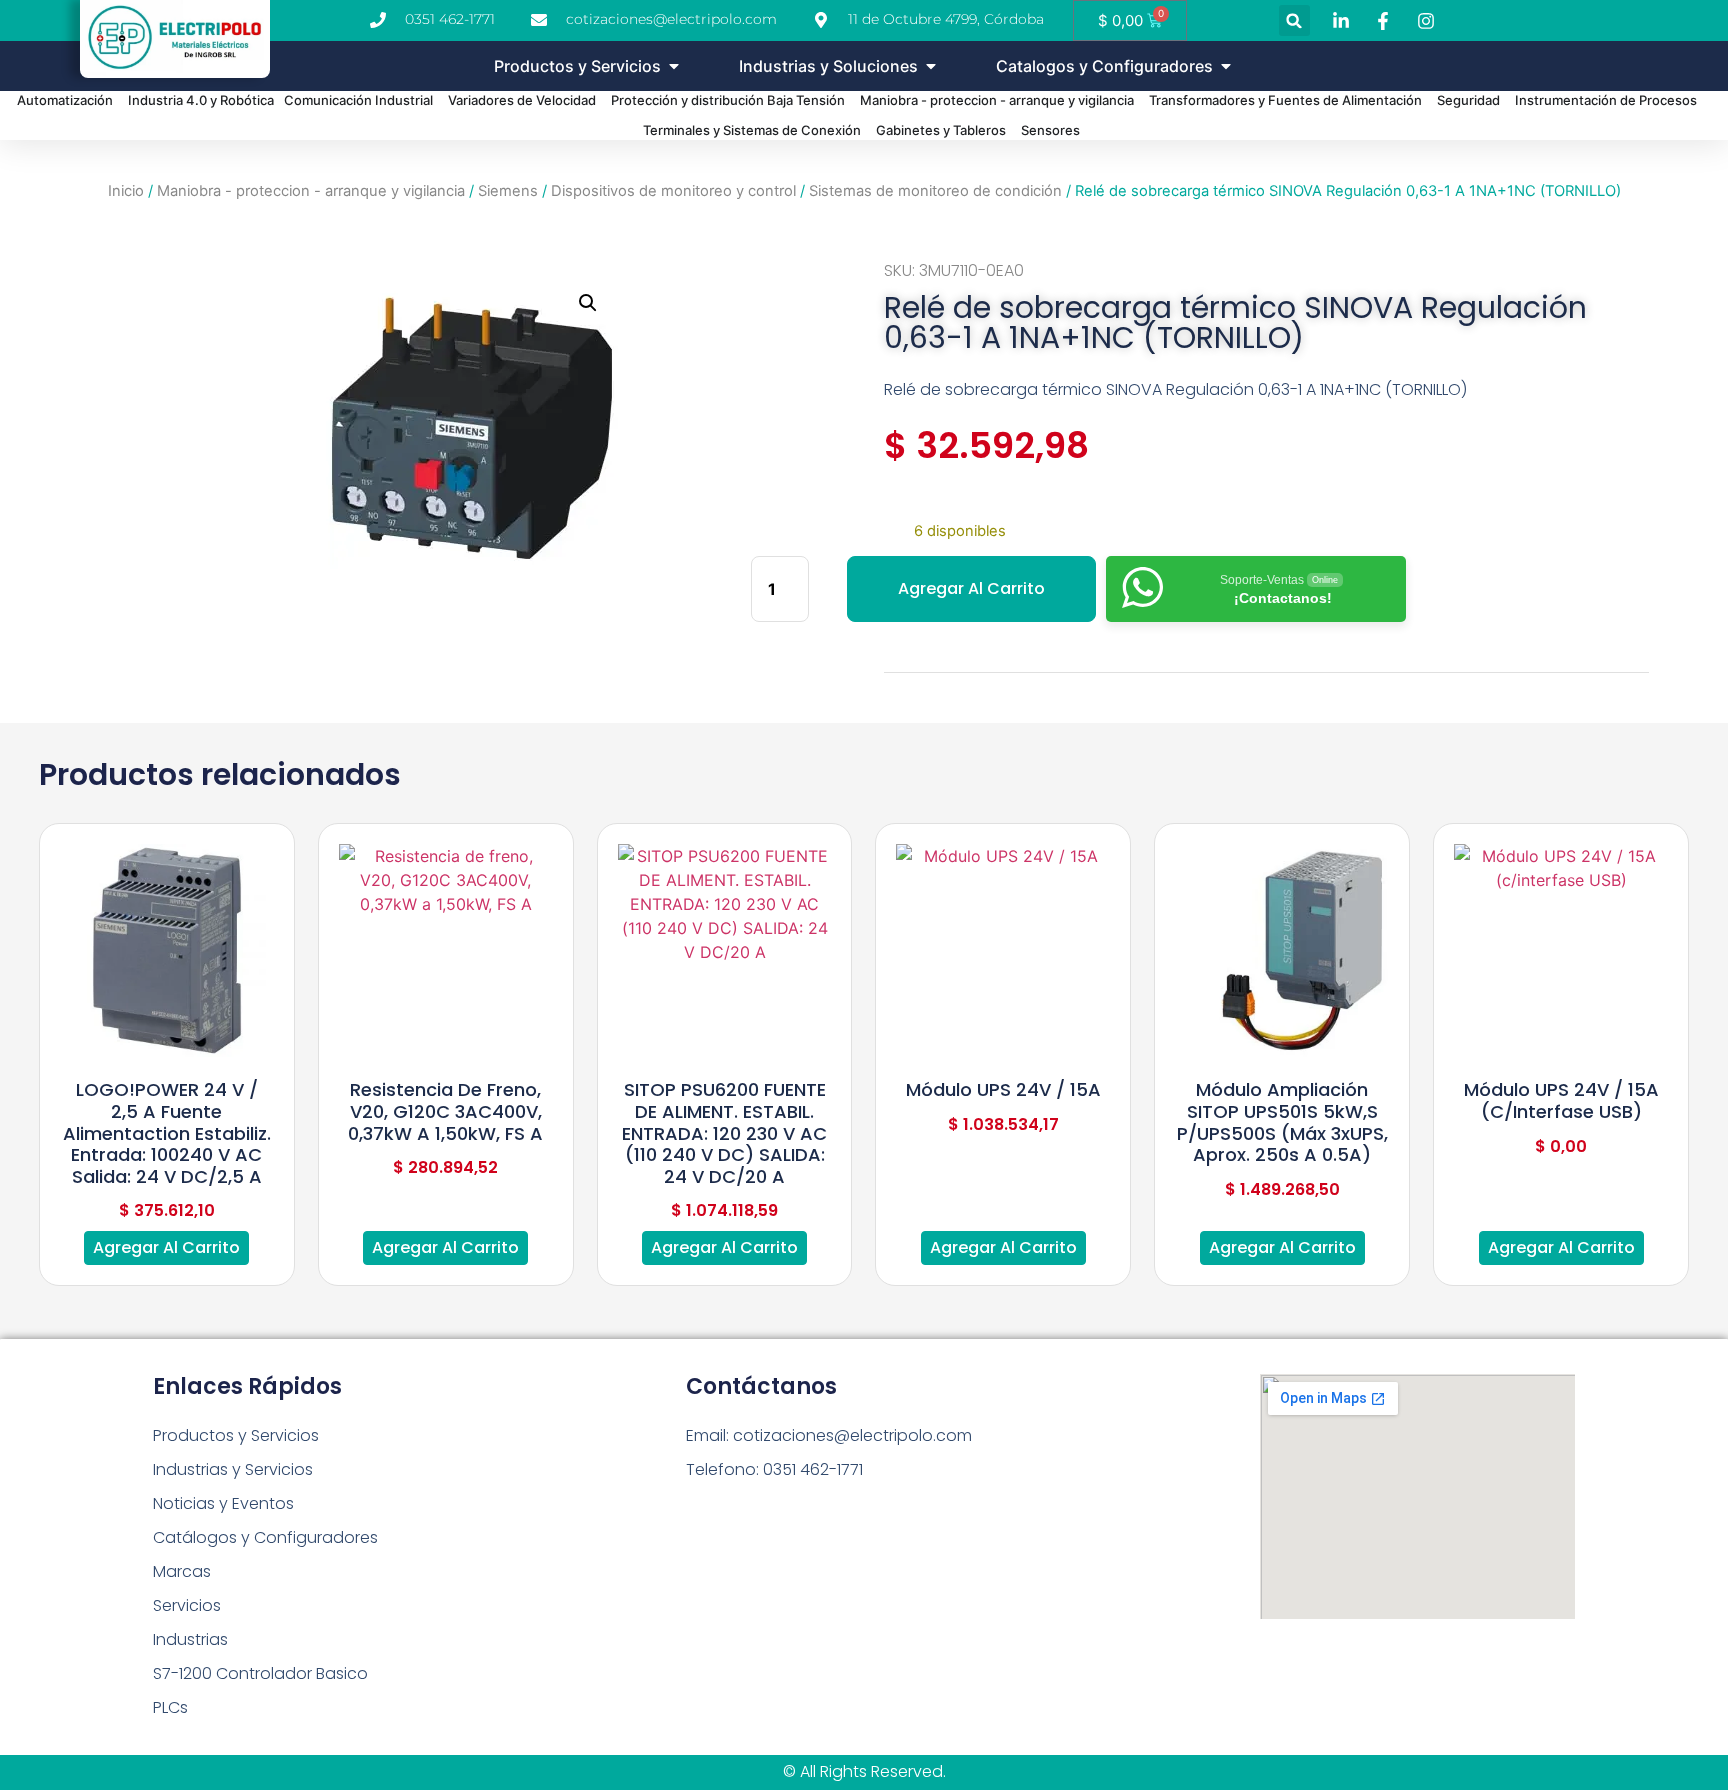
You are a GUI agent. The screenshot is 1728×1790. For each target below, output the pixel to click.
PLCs (170, 1707)
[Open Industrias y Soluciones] (931, 66)
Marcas (182, 1571)
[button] (1294, 20)
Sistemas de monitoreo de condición (935, 191)
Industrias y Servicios (233, 1469)
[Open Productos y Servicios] (674, 66)
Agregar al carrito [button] (166, 1247)
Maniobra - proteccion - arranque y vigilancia (311, 191)
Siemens (508, 191)
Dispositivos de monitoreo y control (673, 191)
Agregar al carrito (971, 588)
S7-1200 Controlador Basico (260, 1673)
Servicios (187, 1605)
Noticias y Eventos (223, 1503)
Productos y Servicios (236, 1435)
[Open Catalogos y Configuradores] (1226, 66)
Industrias (190, 1639)
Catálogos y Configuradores (265, 1537)
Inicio (126, 191)
